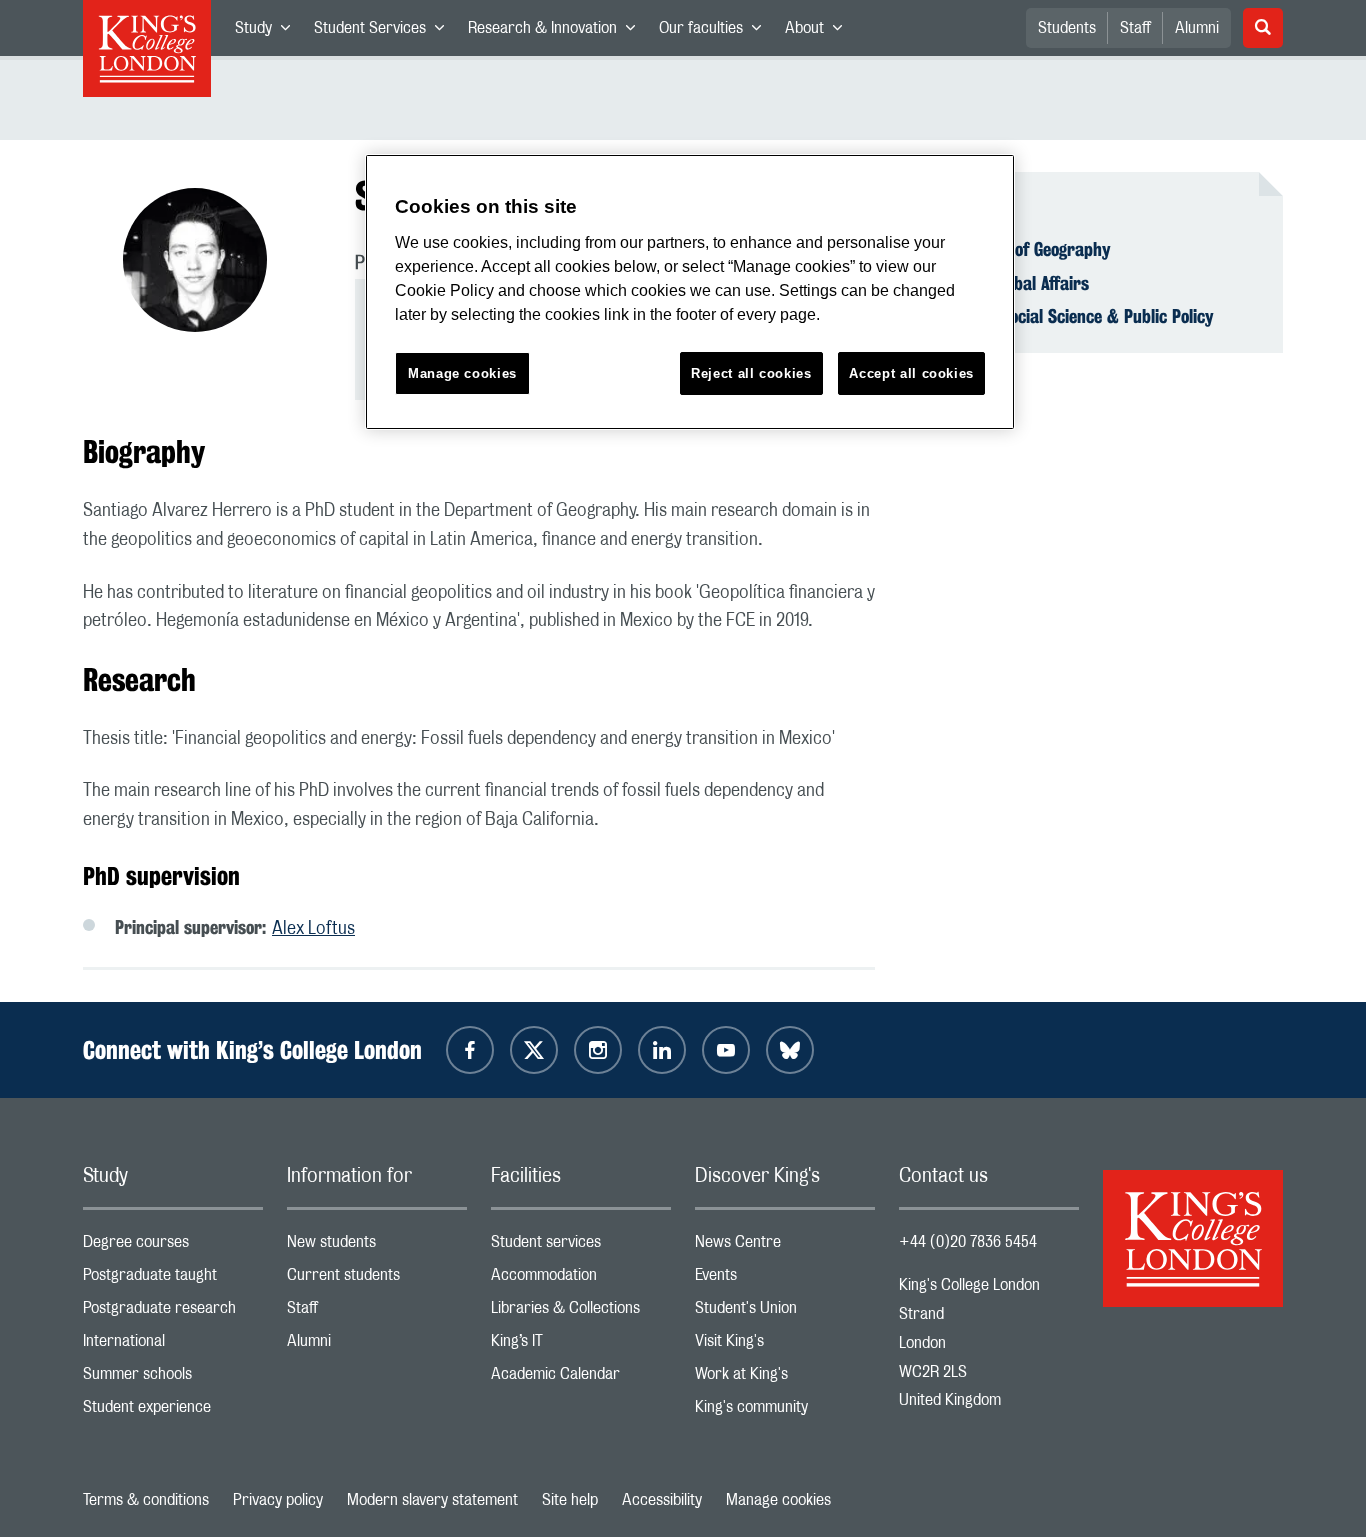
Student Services (385, 32)
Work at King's (785, 1378)
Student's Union (785, 1312)
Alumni (1197, 28)
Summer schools (173, 1378)
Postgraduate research (173, 1312)
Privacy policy (278, 1500)
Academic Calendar (581, 1378)
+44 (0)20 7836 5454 (968, 1242)
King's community (785, 1411)
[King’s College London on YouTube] (726, 1050)
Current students (377, 1279)
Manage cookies (778, 1500)
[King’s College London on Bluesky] (790, 1050)
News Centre (785, 1246)
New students (377, 1246)
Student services (581, 1246)
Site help (570, 1500)
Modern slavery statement (432, 1500)
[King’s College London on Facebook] (470, 1050)
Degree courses (173, 1246)
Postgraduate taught (173, 1279)
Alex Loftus (313, 929)
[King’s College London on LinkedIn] (662, 1050)
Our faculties (716, 32)
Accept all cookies (911, 373)
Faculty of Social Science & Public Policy (1068, 316)
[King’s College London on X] (534, 1050)
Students (1067, 28)
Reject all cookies (751, 373)
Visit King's (785, 1345)
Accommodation (581, 1279)
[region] (690, 292)
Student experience (173, 1411)
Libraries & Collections (581, 1312)
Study (268, 32)
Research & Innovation (557, 32)
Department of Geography (1017, 249)
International (173, 1345)
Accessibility (662, 1500)
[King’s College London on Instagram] (598, 1050)
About (819, 32)
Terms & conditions (146, 1500)
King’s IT (581, 1345)
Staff (1135, 28)
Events (785, 1279)
